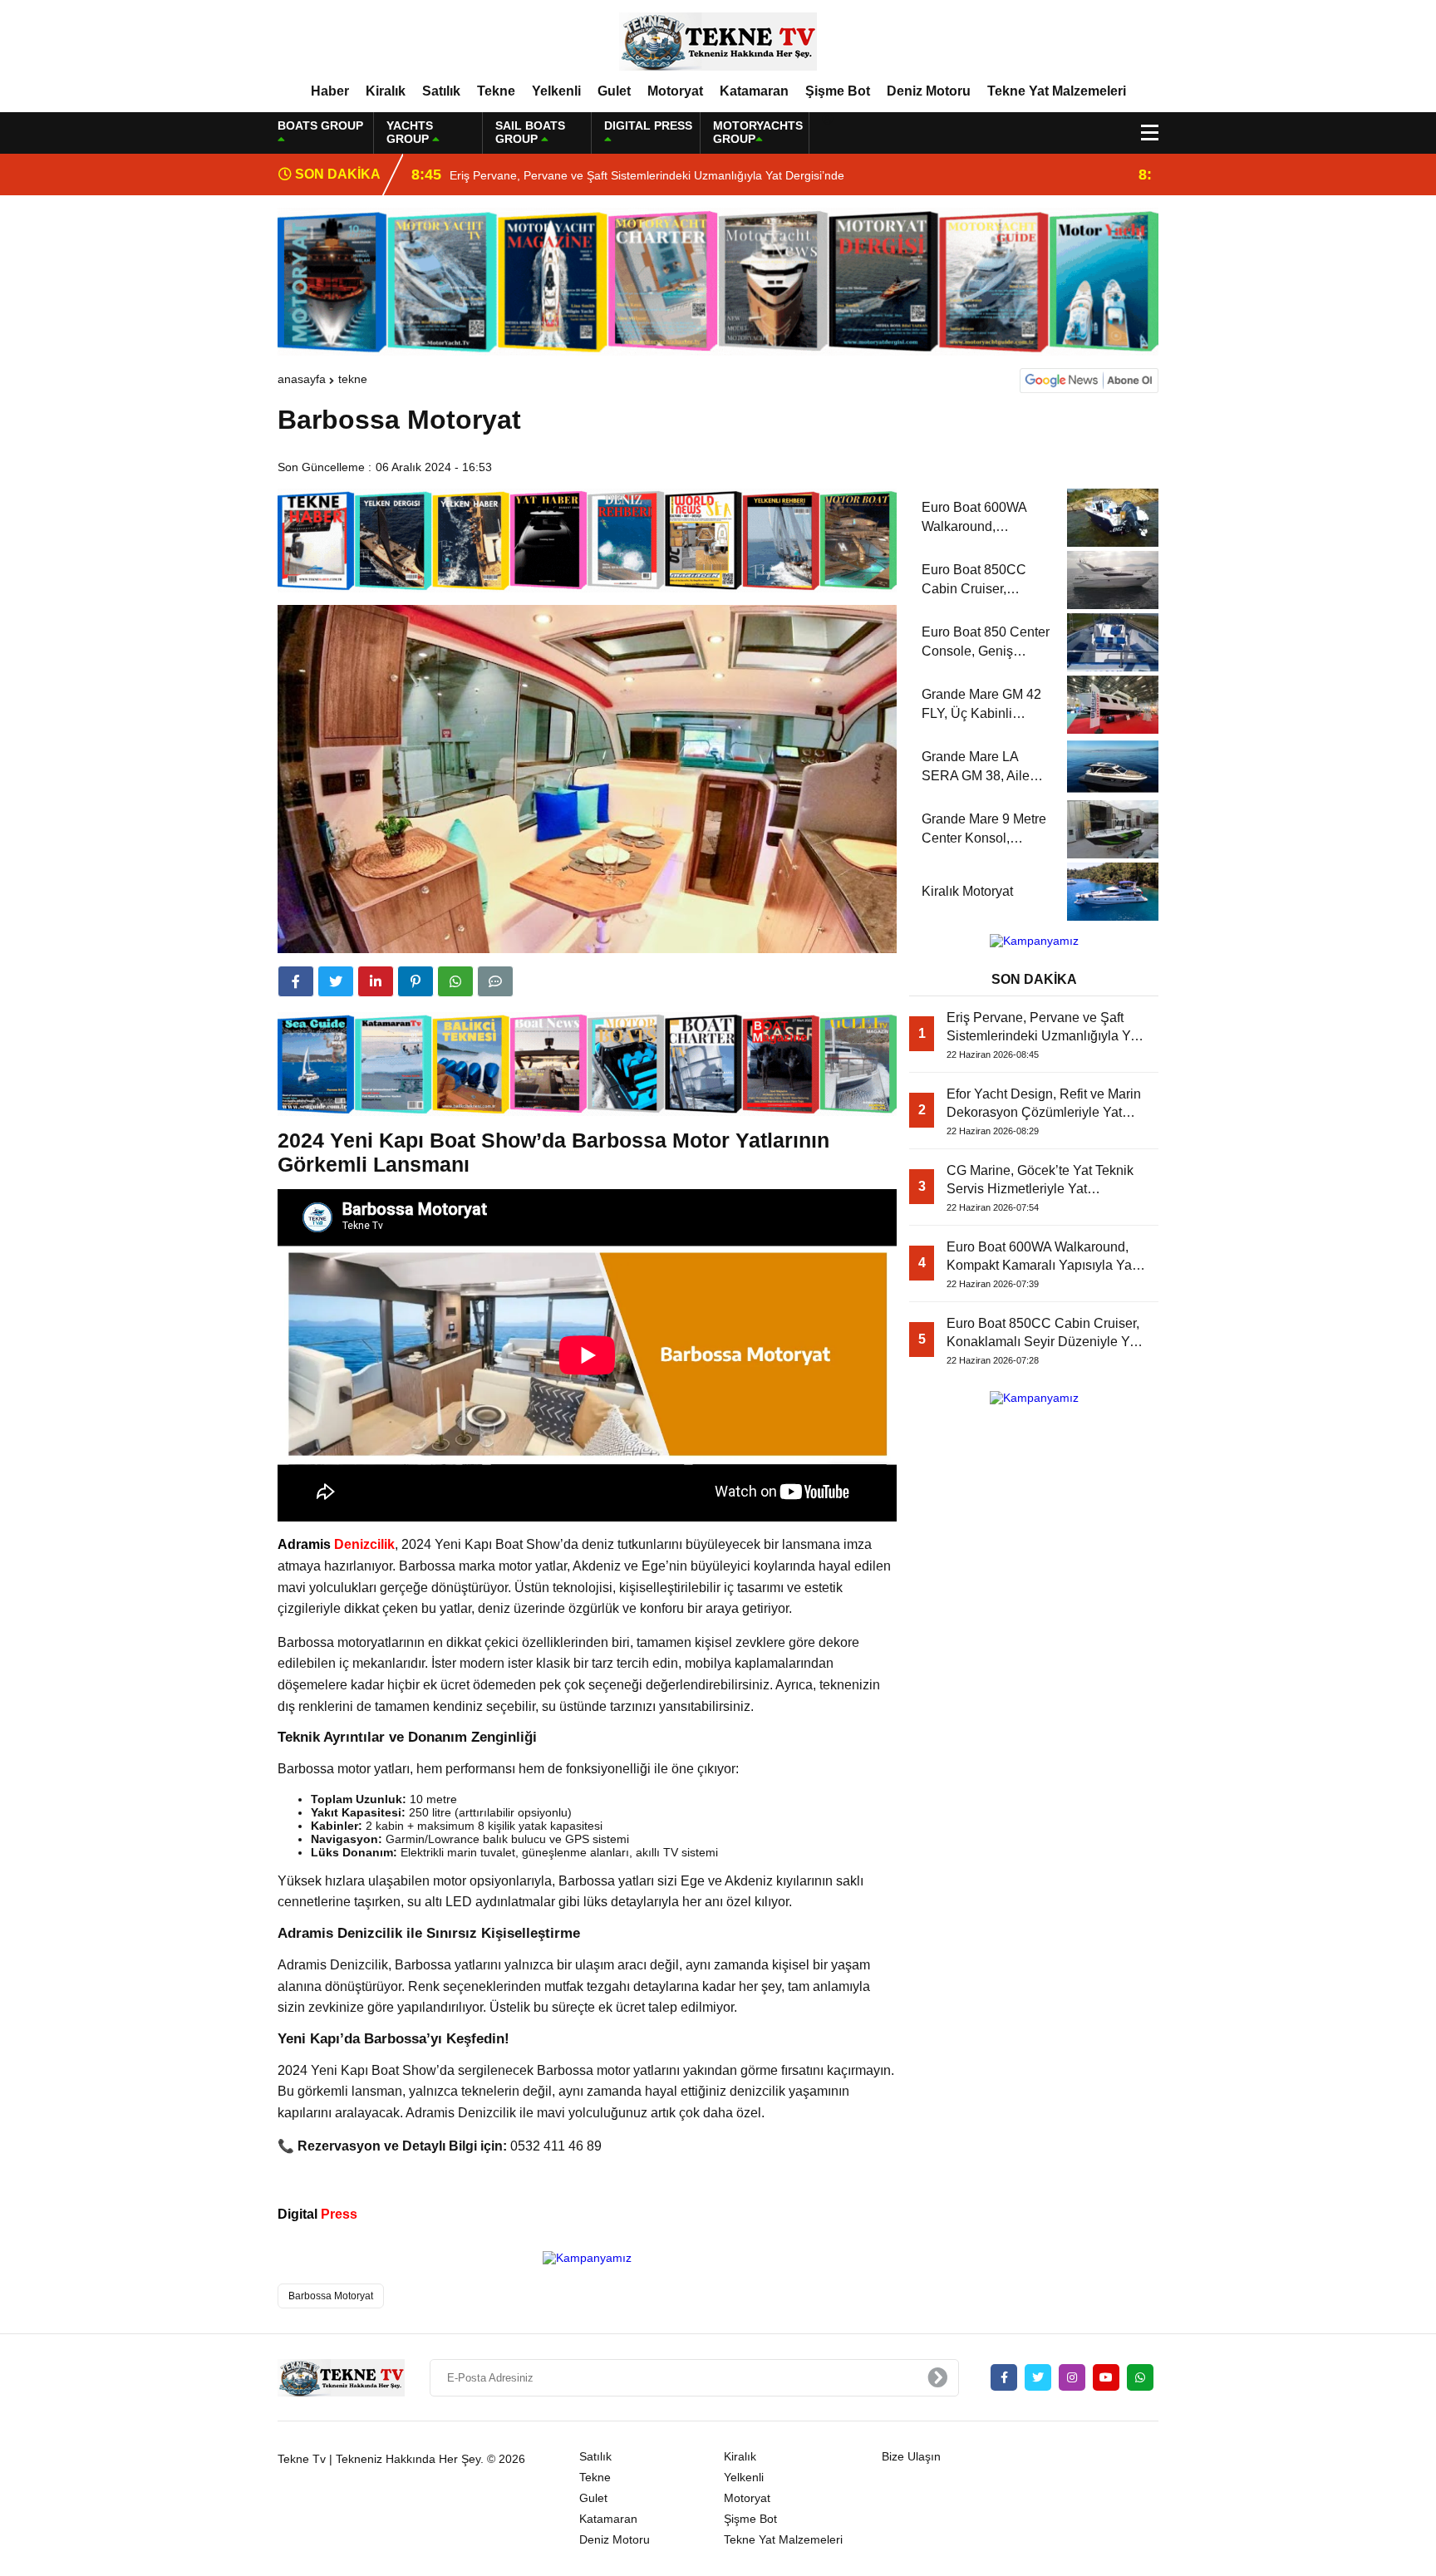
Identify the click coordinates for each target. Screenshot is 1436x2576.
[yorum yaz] (495, 981)
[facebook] (296, 981)
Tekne (496, 91)
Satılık (441, 91)
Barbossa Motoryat (331, 2296)
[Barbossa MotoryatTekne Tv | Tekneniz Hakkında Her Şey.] (718, 41)
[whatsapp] (1140, 2377)
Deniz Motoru (929, 91)
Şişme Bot (838, 91)
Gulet (614, 91)
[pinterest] (416, 981)
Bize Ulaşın (911, 2456)
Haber (330, 91)
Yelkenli (556, 91)
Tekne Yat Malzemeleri (1057, 91)
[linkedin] (376, 981)
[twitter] (336, 981)
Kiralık (386, 91)
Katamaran (754, 91)
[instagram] (1072, 2377)
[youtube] (1106, 2377)
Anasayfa (302, 379)
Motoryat (675, 91)
